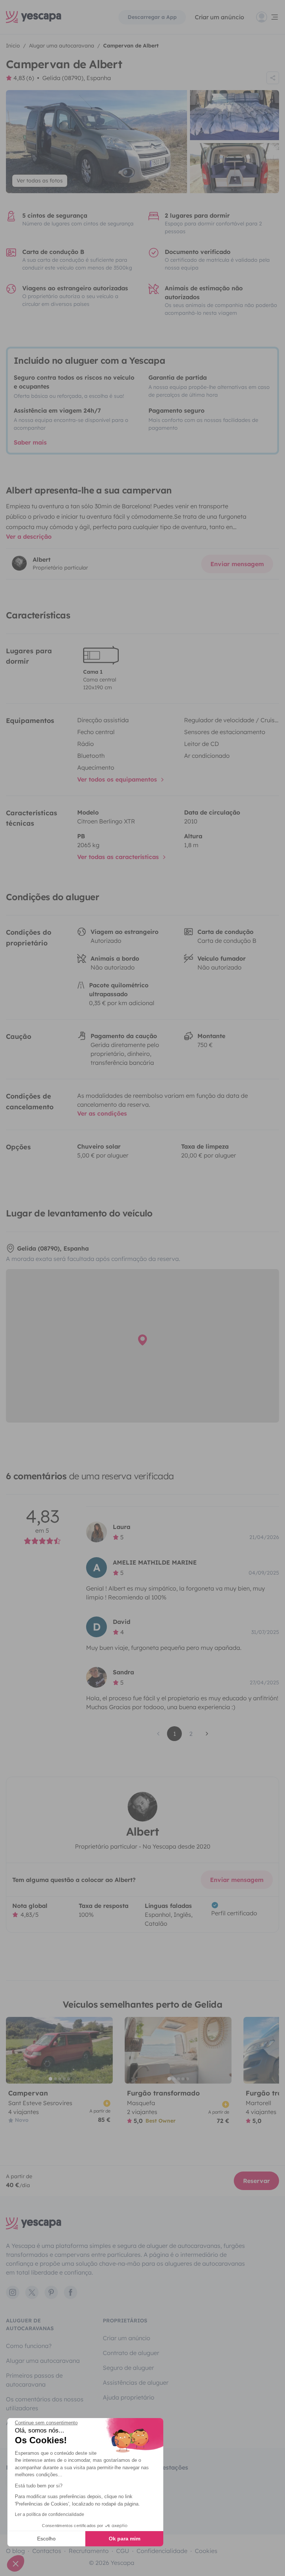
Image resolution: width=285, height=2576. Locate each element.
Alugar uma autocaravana (43, 2361)
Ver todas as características (119, 857)
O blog (15, 2551)
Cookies (206, 2551)
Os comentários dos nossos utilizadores (45, 2404)
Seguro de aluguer (128, 2368)
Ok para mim (125, 2539)
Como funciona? (29, 2346)
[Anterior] (15, 2050)
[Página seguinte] (207, 1734)
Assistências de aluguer (136, 2382)
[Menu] (268, 17)
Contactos (47, 2551)
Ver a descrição (29, 536)
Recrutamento (89, 2551)
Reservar (256, 2181)
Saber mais (30, 442)
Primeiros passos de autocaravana (34, 2380)
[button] (16, 2563)
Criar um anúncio (220, 17)
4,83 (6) (24, 78)
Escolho (46, 2539)
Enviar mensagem (237, 564)
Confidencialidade (162, 2551)
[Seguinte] (104, 2050)
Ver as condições (102, 1113)
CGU (123, 2551)
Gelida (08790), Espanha (77, 78)
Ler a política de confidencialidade (50, 2514)
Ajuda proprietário (129, 2397)
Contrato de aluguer (131, 2353)
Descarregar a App (152, 17)
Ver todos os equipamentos (118, 779)
